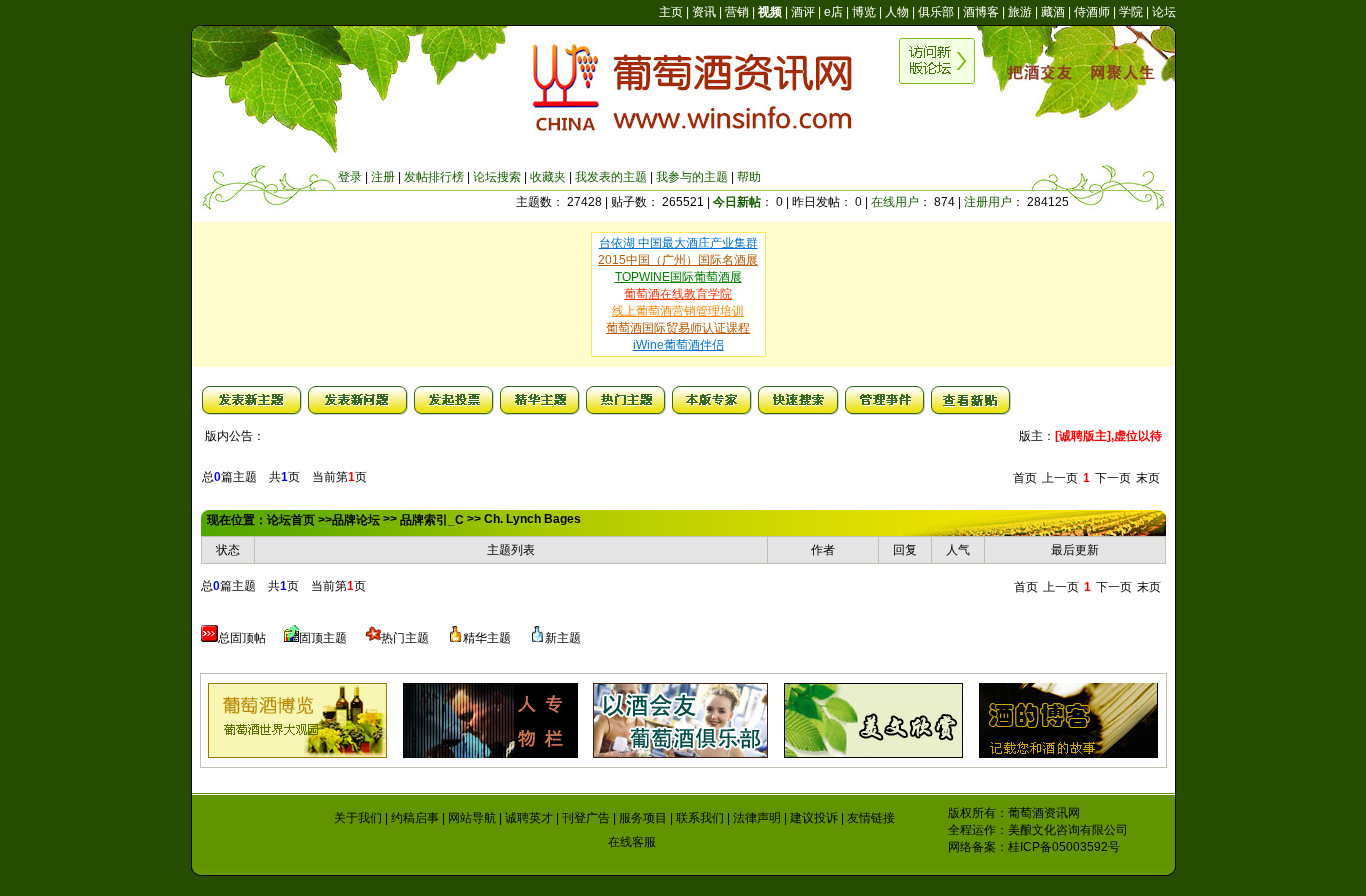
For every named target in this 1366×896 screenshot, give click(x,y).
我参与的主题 (692, 177)
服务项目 (643, 818)
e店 (833, 12)
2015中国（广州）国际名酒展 (678, 260)
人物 (897, 12)
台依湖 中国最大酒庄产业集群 (678, 243)
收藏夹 (548, 177)
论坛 (1164, 12)
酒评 (803, 12)
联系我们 (700, 818)
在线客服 (632, 842)
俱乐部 (936, 12)
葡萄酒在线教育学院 (678, 294)
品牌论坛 (356, 520)
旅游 (1020, 12)
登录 (350, 177)
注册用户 (988, 202)
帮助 (749, 177)
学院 (1131, 12)
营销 (737, 12)
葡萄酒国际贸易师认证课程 (678, 328)
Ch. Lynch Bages (532, 519)
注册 (383, 177)
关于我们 (358, 818)
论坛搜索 (497, 177)
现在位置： (237, 520)
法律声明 (757, 818)
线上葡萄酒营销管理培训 (678, 311)
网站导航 (472, 818)
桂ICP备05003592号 (1064, 847)
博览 (864, 12)
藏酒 (1053, 12)
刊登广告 (586, 818)
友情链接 (871, 818)
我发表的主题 (611, 177)
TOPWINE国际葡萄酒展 (678, 277)
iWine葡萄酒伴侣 (678, 345)
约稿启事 (415, 818)
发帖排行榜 (434, 177)
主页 (671, 12)
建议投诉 (814, 818)
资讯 (704, 12)
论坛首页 (291, 520)
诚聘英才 (529, 818)
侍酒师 (1092, 12)
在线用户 (895, 202)
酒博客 (981, 12)
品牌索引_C (432, 520)
